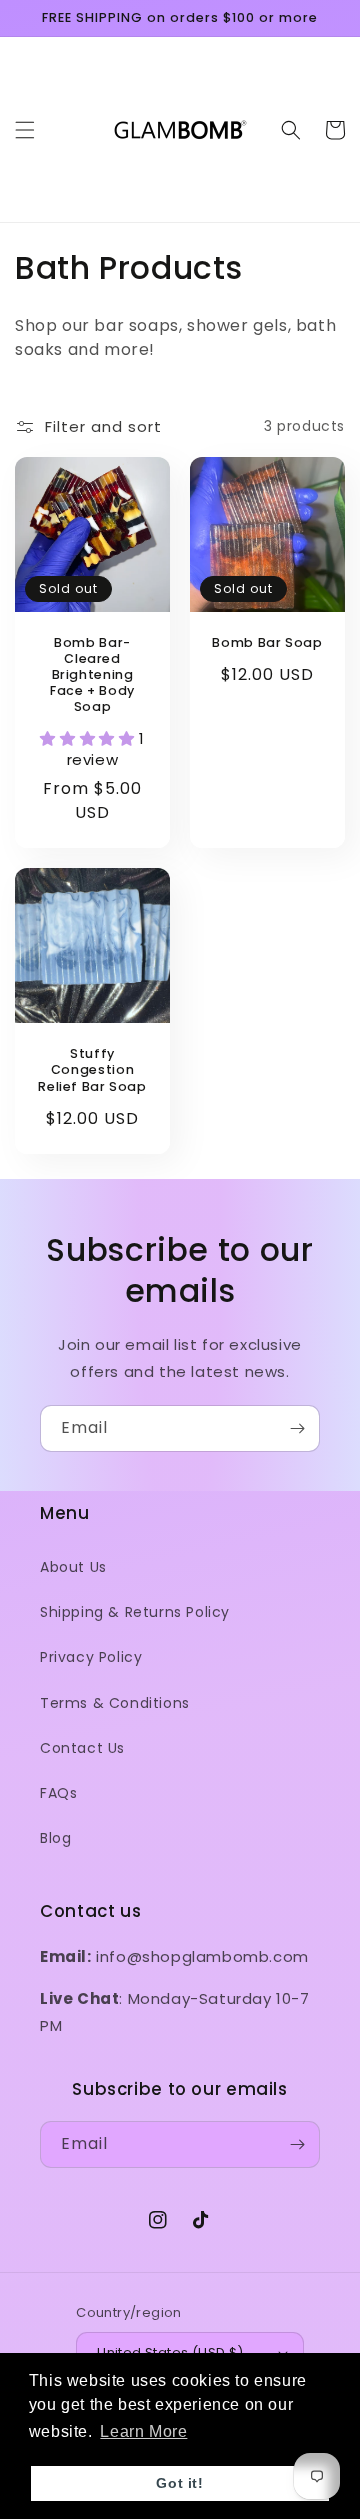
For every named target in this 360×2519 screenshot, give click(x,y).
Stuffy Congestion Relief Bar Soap (92, 1070)
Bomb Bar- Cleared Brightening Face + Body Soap (92, 675)
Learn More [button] (143, 2431)
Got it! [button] (179, 2483)
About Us (73, 1567)
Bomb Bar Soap (267, 643)
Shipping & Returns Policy (135, 1612)
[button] (25, 130)
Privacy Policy (91, 1657)
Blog (55, 1838)
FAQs (58, 1793)
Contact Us (82, 1748)
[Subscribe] (297, 1428)
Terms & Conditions (115, 1703)
